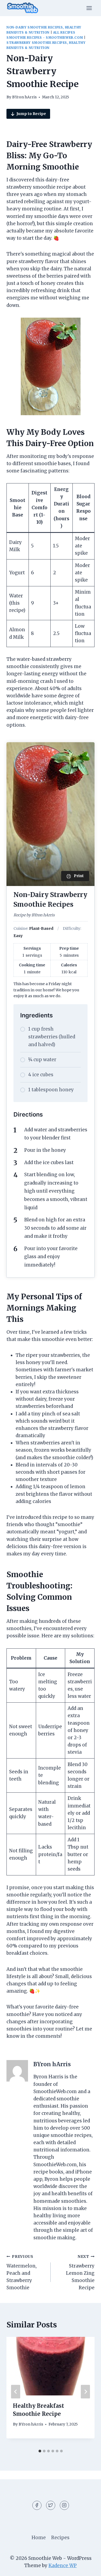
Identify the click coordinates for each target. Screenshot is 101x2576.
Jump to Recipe (31, 114)
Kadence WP (63, 2566)
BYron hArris (24, 97)
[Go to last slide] (16, 2392)
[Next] (85, 2392)
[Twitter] (51, 2505)
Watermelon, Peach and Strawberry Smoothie (22, 2272)
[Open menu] (89, 8)
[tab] (40, 2451)
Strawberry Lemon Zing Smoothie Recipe (80, 2272)
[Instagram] (64, 2505)
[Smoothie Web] (23, 8)
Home (39, 2538)
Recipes (60, 2538)
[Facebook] (37, 2505)
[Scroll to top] (87, 2568)
